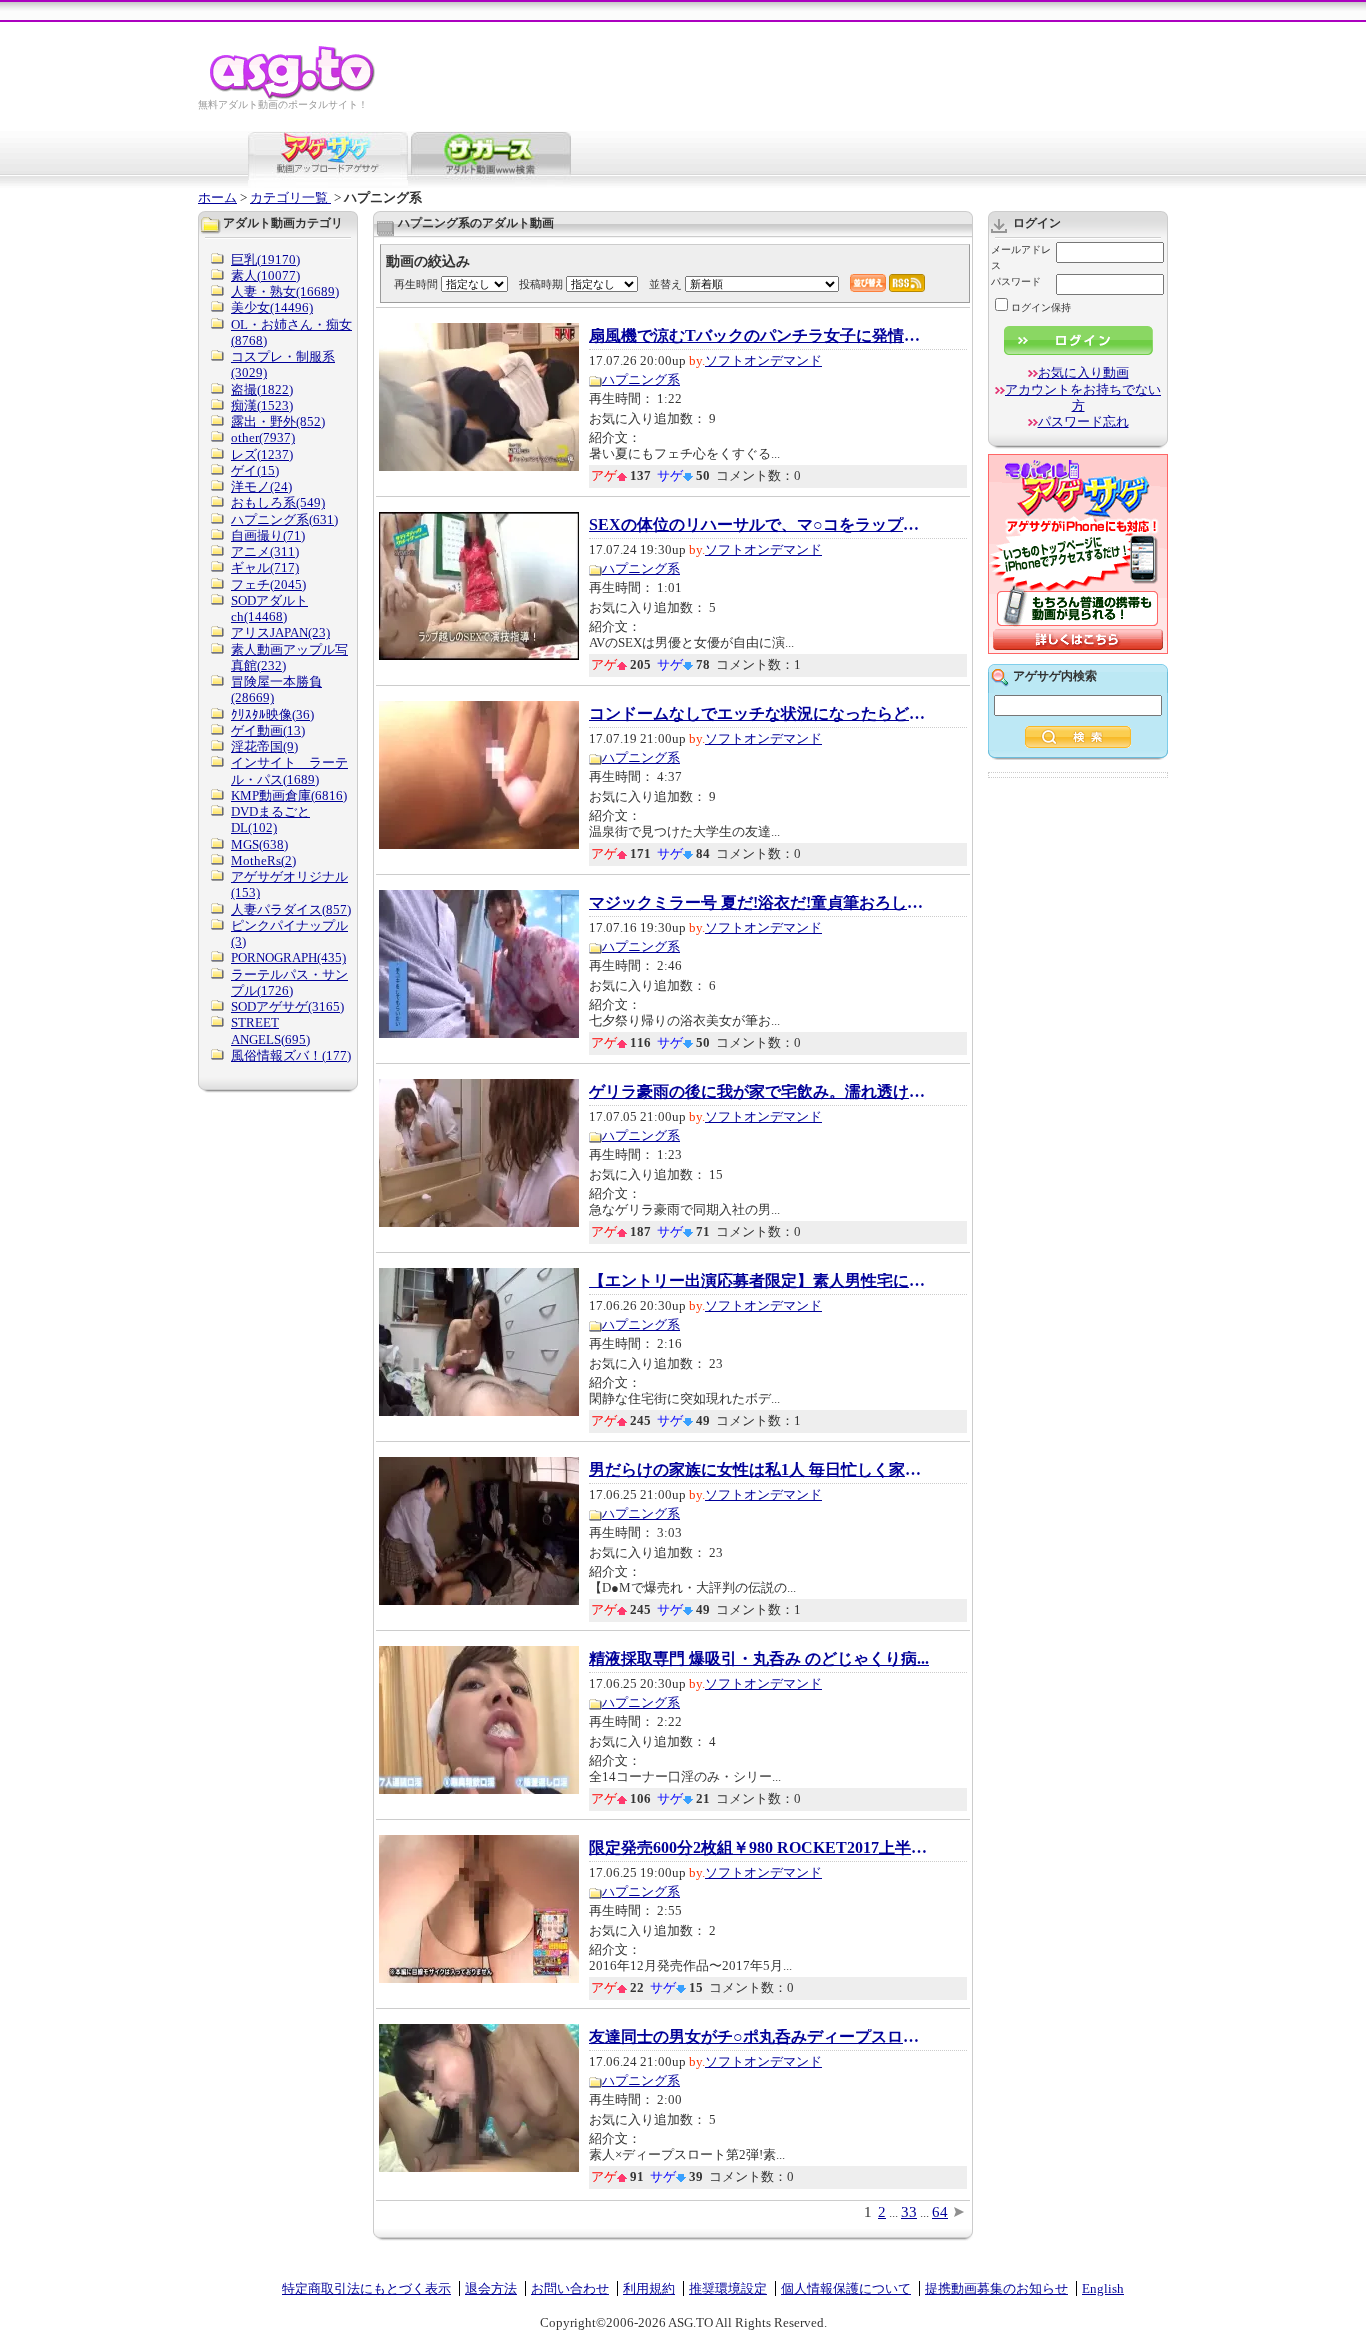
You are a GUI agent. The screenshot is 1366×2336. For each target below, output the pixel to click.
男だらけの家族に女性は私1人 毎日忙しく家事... (759, 1470)
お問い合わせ (570, 2288)
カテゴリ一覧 (290, 197)
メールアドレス (1021, 257)
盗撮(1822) (262, 389)
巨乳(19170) (265, 259)
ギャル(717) (265, 567)
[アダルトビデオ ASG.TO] (293, 95)
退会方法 (491, 2288)
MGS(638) (259, 844)
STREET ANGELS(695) (270, 1030)
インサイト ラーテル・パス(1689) (289, 770)
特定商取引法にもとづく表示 (366, 2288)
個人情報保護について (846, 2288)
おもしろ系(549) (278, 502)
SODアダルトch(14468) (269, 608)
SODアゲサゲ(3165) (287, 1006)
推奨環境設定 (728, 2288)
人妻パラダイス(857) (291, 909)
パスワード (1016, 281)
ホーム (217, 197)
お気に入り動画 (1083, 372)
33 (909, 2212)
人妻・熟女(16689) (285, 291)
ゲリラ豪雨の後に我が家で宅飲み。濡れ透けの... (759, 1092)
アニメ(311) (265, 551)
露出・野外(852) (278, 421)
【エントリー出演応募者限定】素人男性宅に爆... (759, 1281)
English (1103, 2288)
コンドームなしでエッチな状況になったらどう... (759, 714)
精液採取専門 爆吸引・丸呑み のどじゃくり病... (759, 1659)
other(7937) (263, 437)
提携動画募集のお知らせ (996, 2288)
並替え (665, 284)
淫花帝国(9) (264, 746)
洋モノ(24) (261, 486)
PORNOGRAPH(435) (288, 957)
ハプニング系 (641, 379)
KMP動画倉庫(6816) (289, 795)
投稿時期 (541, 284)
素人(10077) (265, 275)
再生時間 (416, 284)
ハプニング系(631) (284, 519)
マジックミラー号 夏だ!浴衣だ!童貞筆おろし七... (759, 903)
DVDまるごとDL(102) (270, 819)
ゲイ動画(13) (268, 730)
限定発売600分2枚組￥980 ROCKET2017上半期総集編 (759, 1848)
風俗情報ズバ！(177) (291, 1055)
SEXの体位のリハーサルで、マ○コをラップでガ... (759, 525)
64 (940, 2212)
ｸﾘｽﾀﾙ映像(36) (272, 714)
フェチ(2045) (268, 584)
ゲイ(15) (255, 470)
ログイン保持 (1041, 307)
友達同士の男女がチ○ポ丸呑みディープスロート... (759, 2037)
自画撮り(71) (268, 535)
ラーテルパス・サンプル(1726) (289, 982)
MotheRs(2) (263, 860)
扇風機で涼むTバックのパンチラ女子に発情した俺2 (759, 336)
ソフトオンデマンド (763, 360)
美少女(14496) (272, 307)
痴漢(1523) (262, 405)
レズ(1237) (262, 454)
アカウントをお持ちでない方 (1083, 397)
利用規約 (649, 2288)
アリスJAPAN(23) (280, 632)
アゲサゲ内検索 (1055, 676)
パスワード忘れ (1083, 421)
